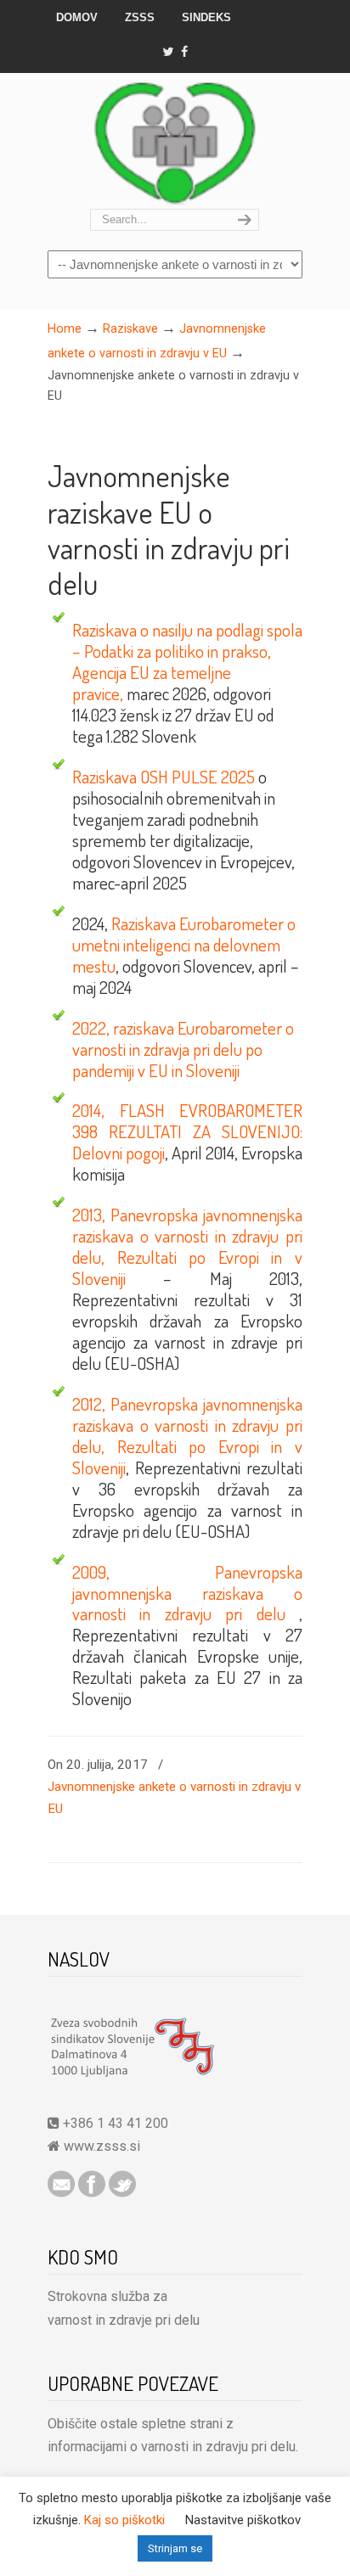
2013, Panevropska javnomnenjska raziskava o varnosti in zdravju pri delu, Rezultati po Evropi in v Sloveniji (187, 1246)
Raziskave (130, 329)
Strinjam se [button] (175, 2548)
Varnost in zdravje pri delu (175, 142)
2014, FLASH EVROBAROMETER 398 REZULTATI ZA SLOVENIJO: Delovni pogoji (187, 1131)
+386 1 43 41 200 (114, 2123)
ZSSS (140, 17)
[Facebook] (185, 52)
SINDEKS (206, 17)
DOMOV (77, 17)
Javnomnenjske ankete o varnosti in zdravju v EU (174, 1798)
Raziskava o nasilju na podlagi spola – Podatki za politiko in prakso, (187, 640)
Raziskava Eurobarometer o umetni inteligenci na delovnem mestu (184, 945)
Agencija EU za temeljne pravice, (152, 683)
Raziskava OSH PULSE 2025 (164, 777)
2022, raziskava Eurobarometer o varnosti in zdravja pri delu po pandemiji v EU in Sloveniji (183, 1049)
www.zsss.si (102, 2146)
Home (65, 329)
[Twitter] (168, 52)
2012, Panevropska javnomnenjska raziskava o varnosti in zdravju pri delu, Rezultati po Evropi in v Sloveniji (187, 1436)
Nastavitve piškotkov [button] (243, 2520)
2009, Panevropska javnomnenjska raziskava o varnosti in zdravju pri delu (187, 1593)
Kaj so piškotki (124, 2520)
